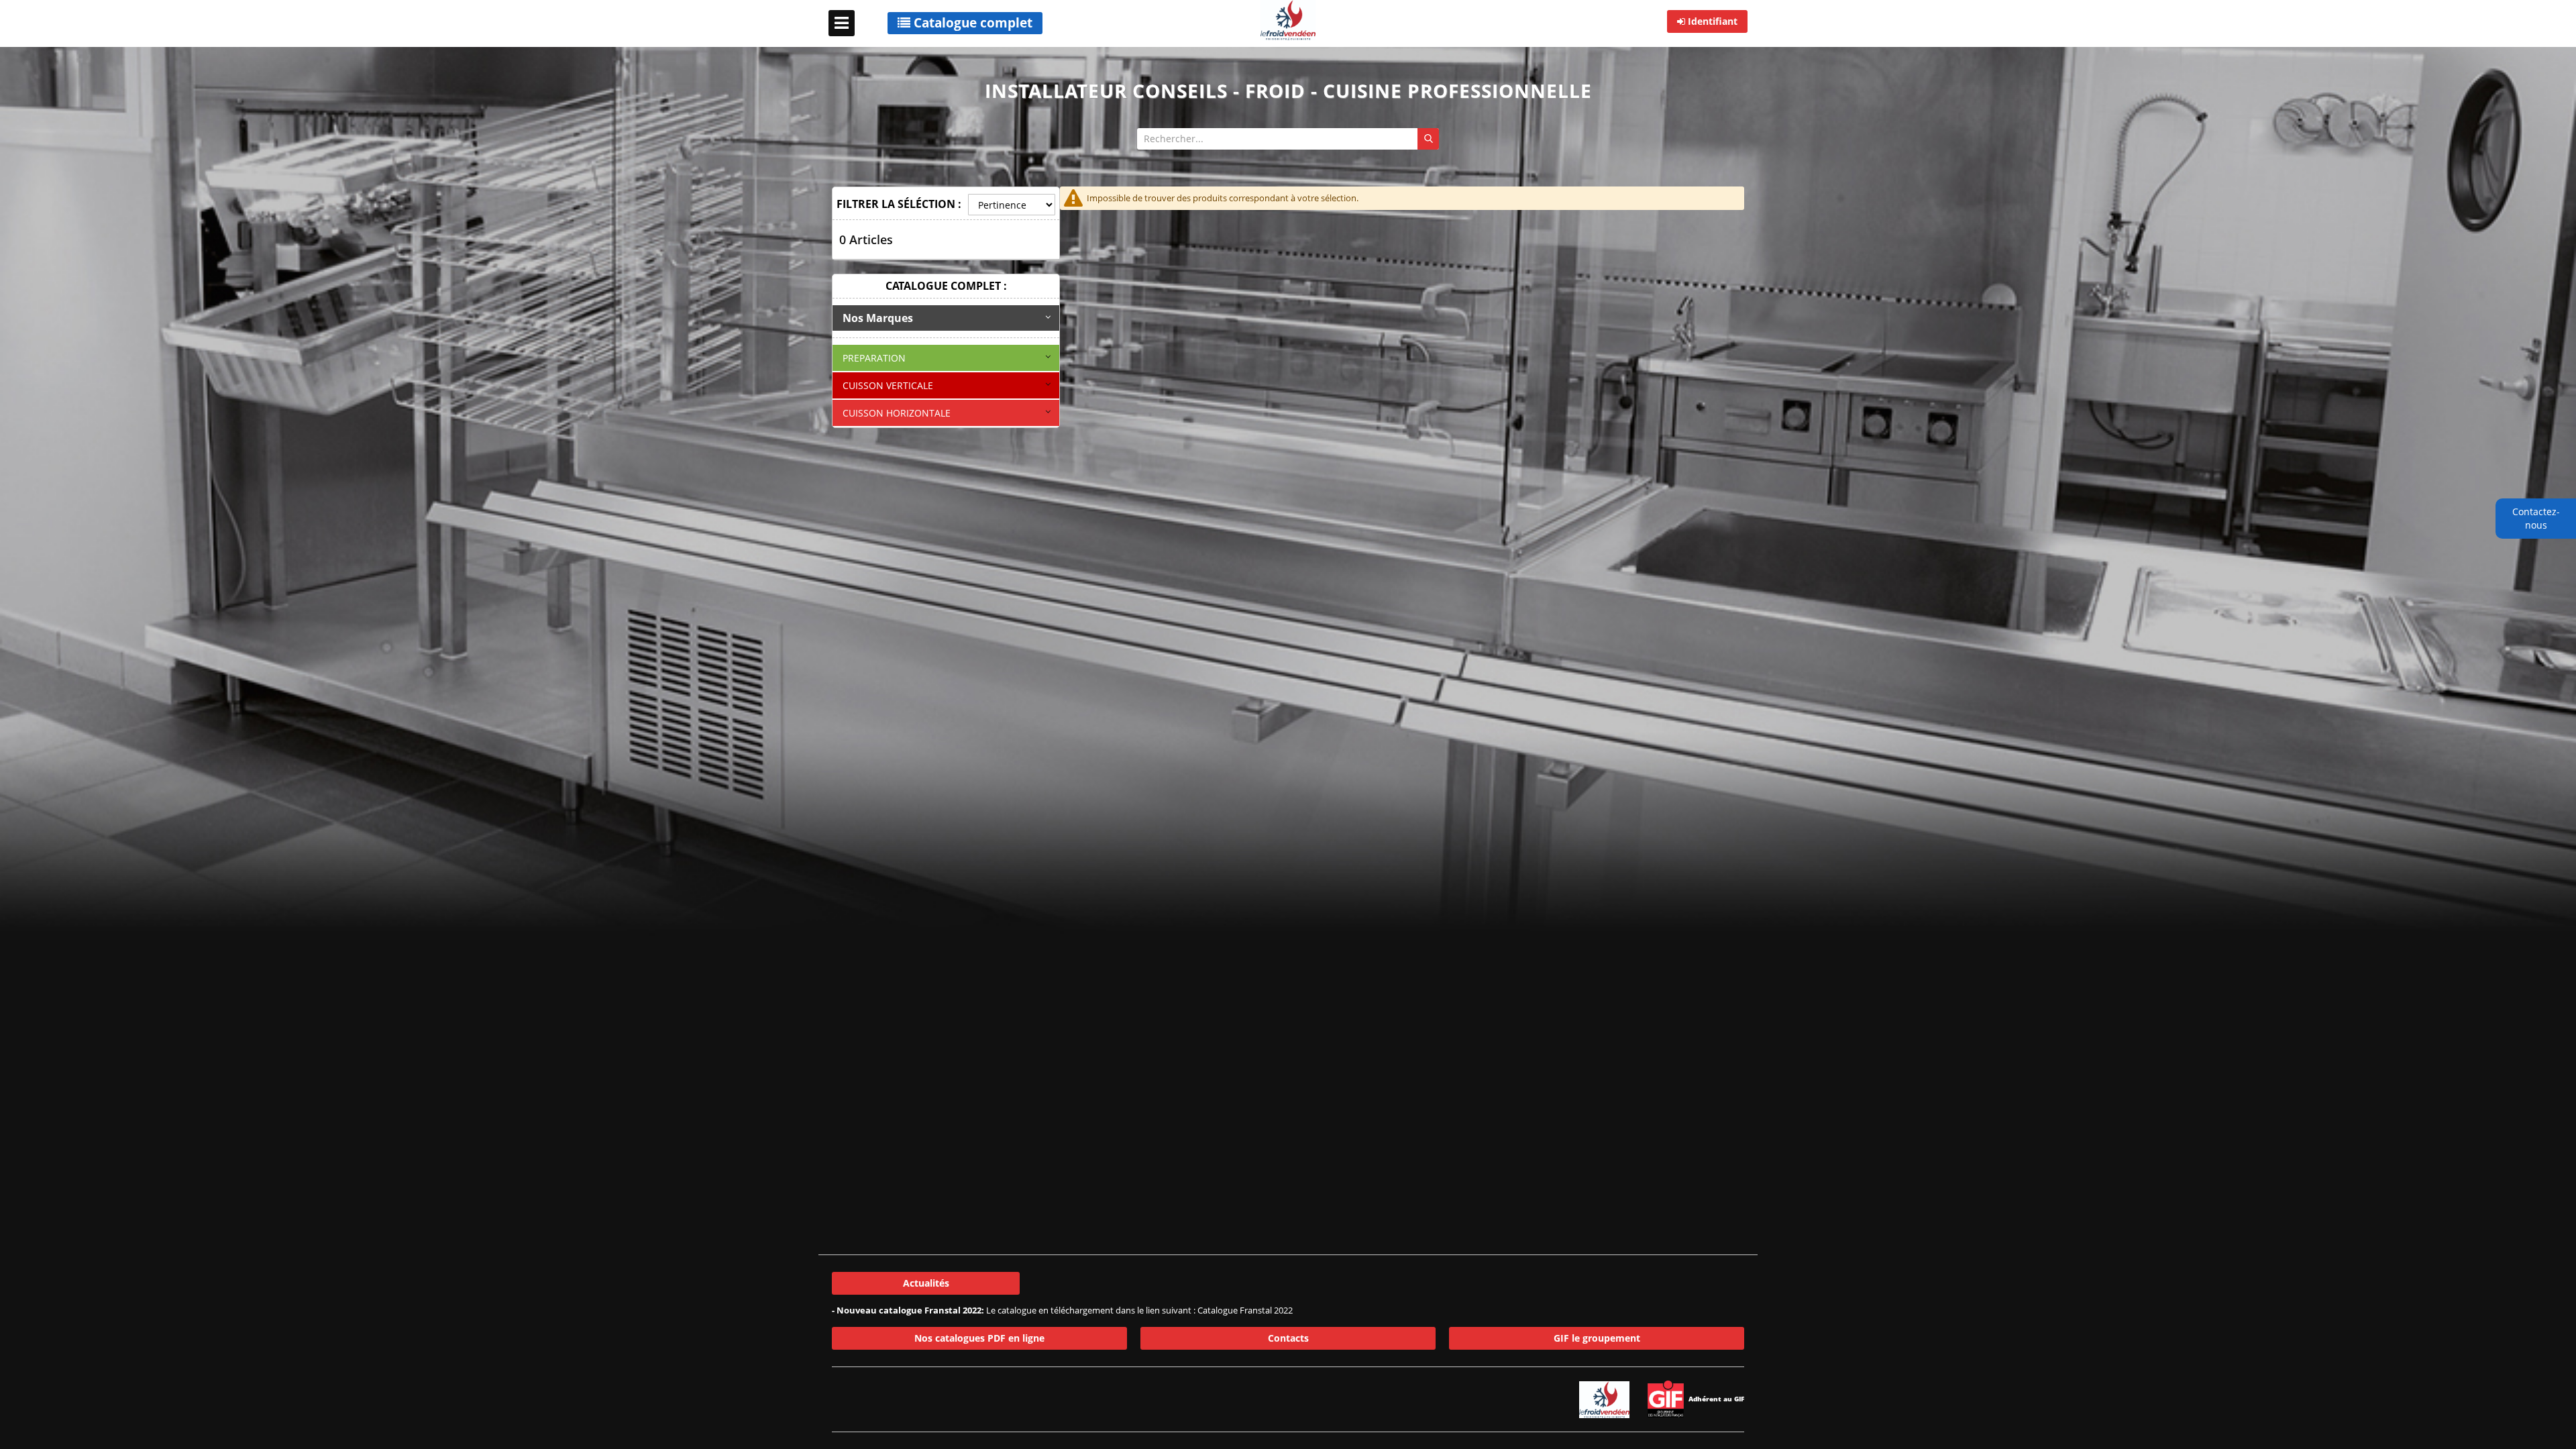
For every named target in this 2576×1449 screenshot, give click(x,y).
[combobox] (1288, 139)
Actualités (926, 1283)
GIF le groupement (1597, 1338)
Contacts (1288, 1338)
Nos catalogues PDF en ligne (979, 1338)
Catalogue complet (971, 23)
